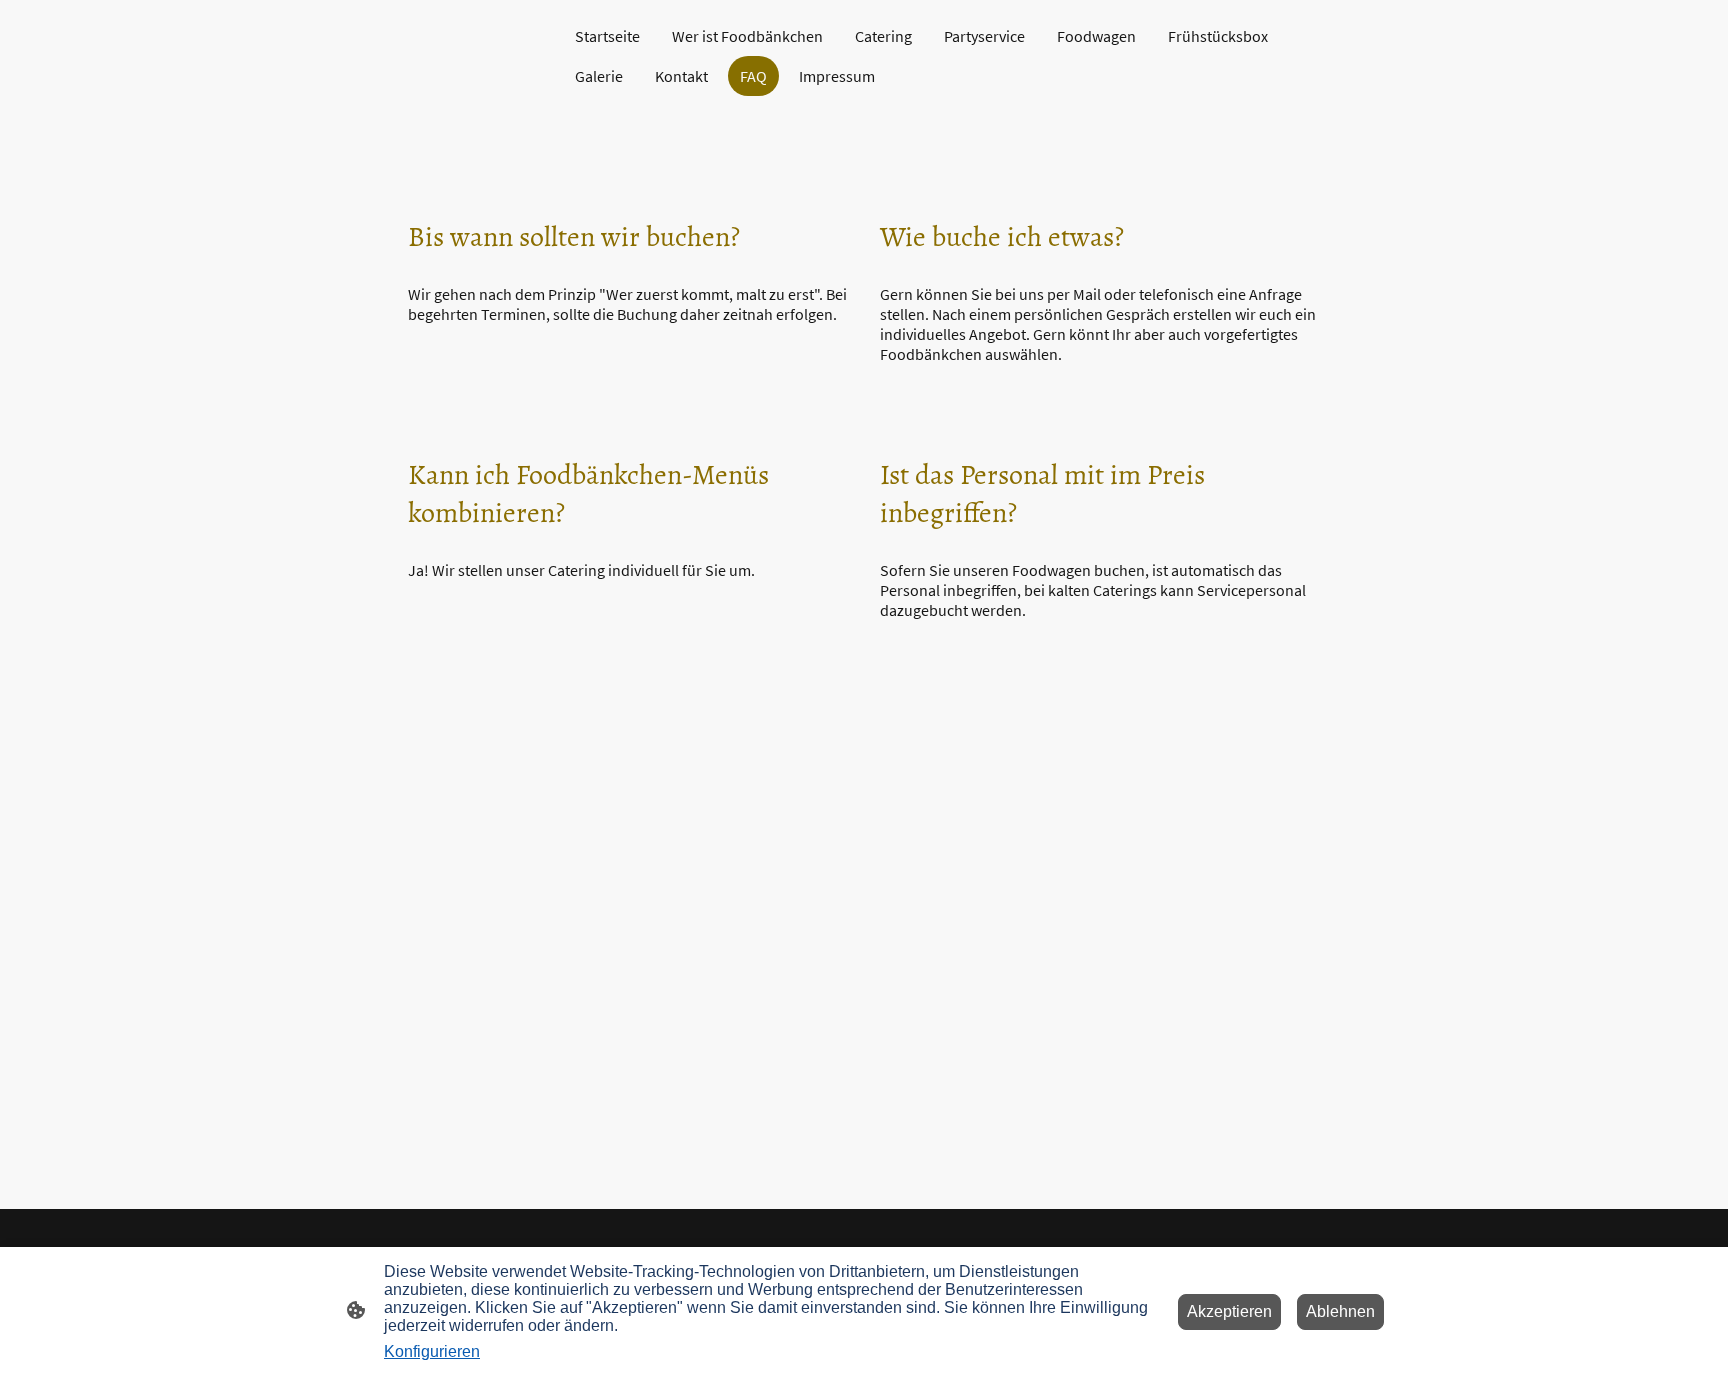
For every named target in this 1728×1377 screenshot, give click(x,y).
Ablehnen (1340, 1311)
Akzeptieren (1229, 1311)
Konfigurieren (432, 1351)
